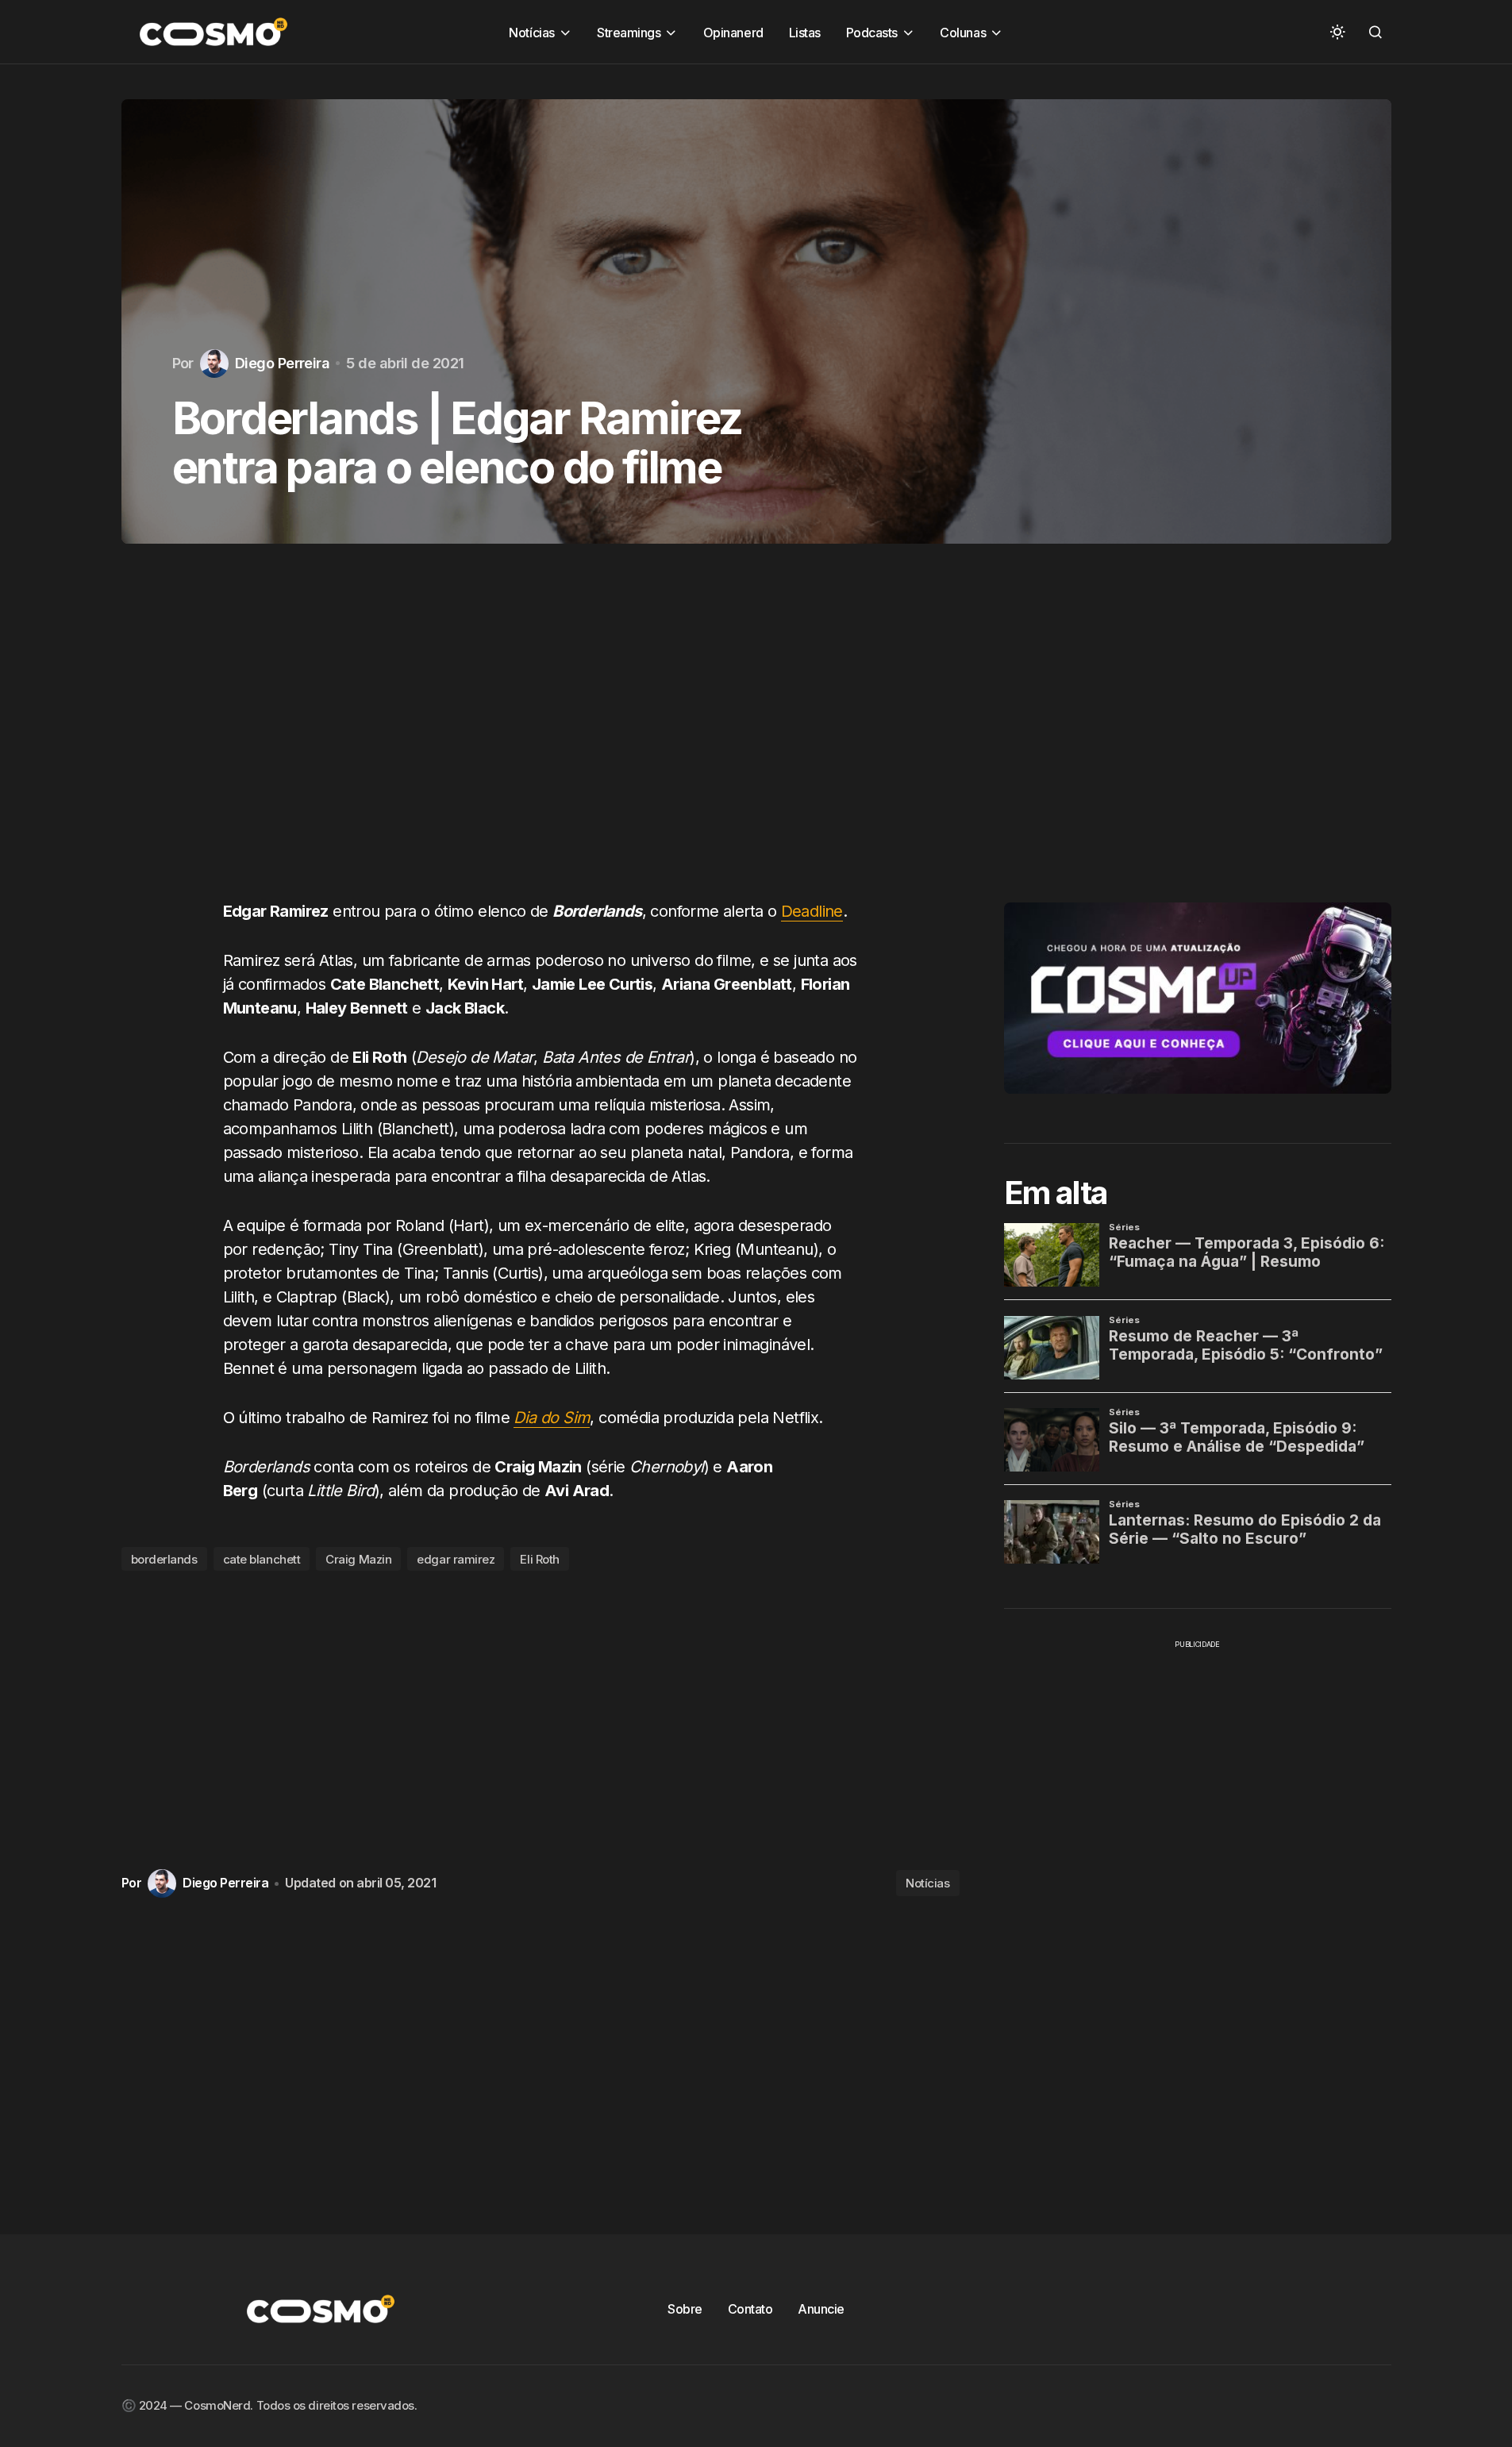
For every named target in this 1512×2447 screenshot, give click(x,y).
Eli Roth (539, 1559)
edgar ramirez (456, 1559)
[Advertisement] (541, 737)
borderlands (164, 1559)
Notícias (927, 1883)
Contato (750, 2309)
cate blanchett (262, 1559)
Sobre (685, 2309)
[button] (1337, 32)
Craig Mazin (358, 1559)
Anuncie (821, 2309)
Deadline (812, 911)
